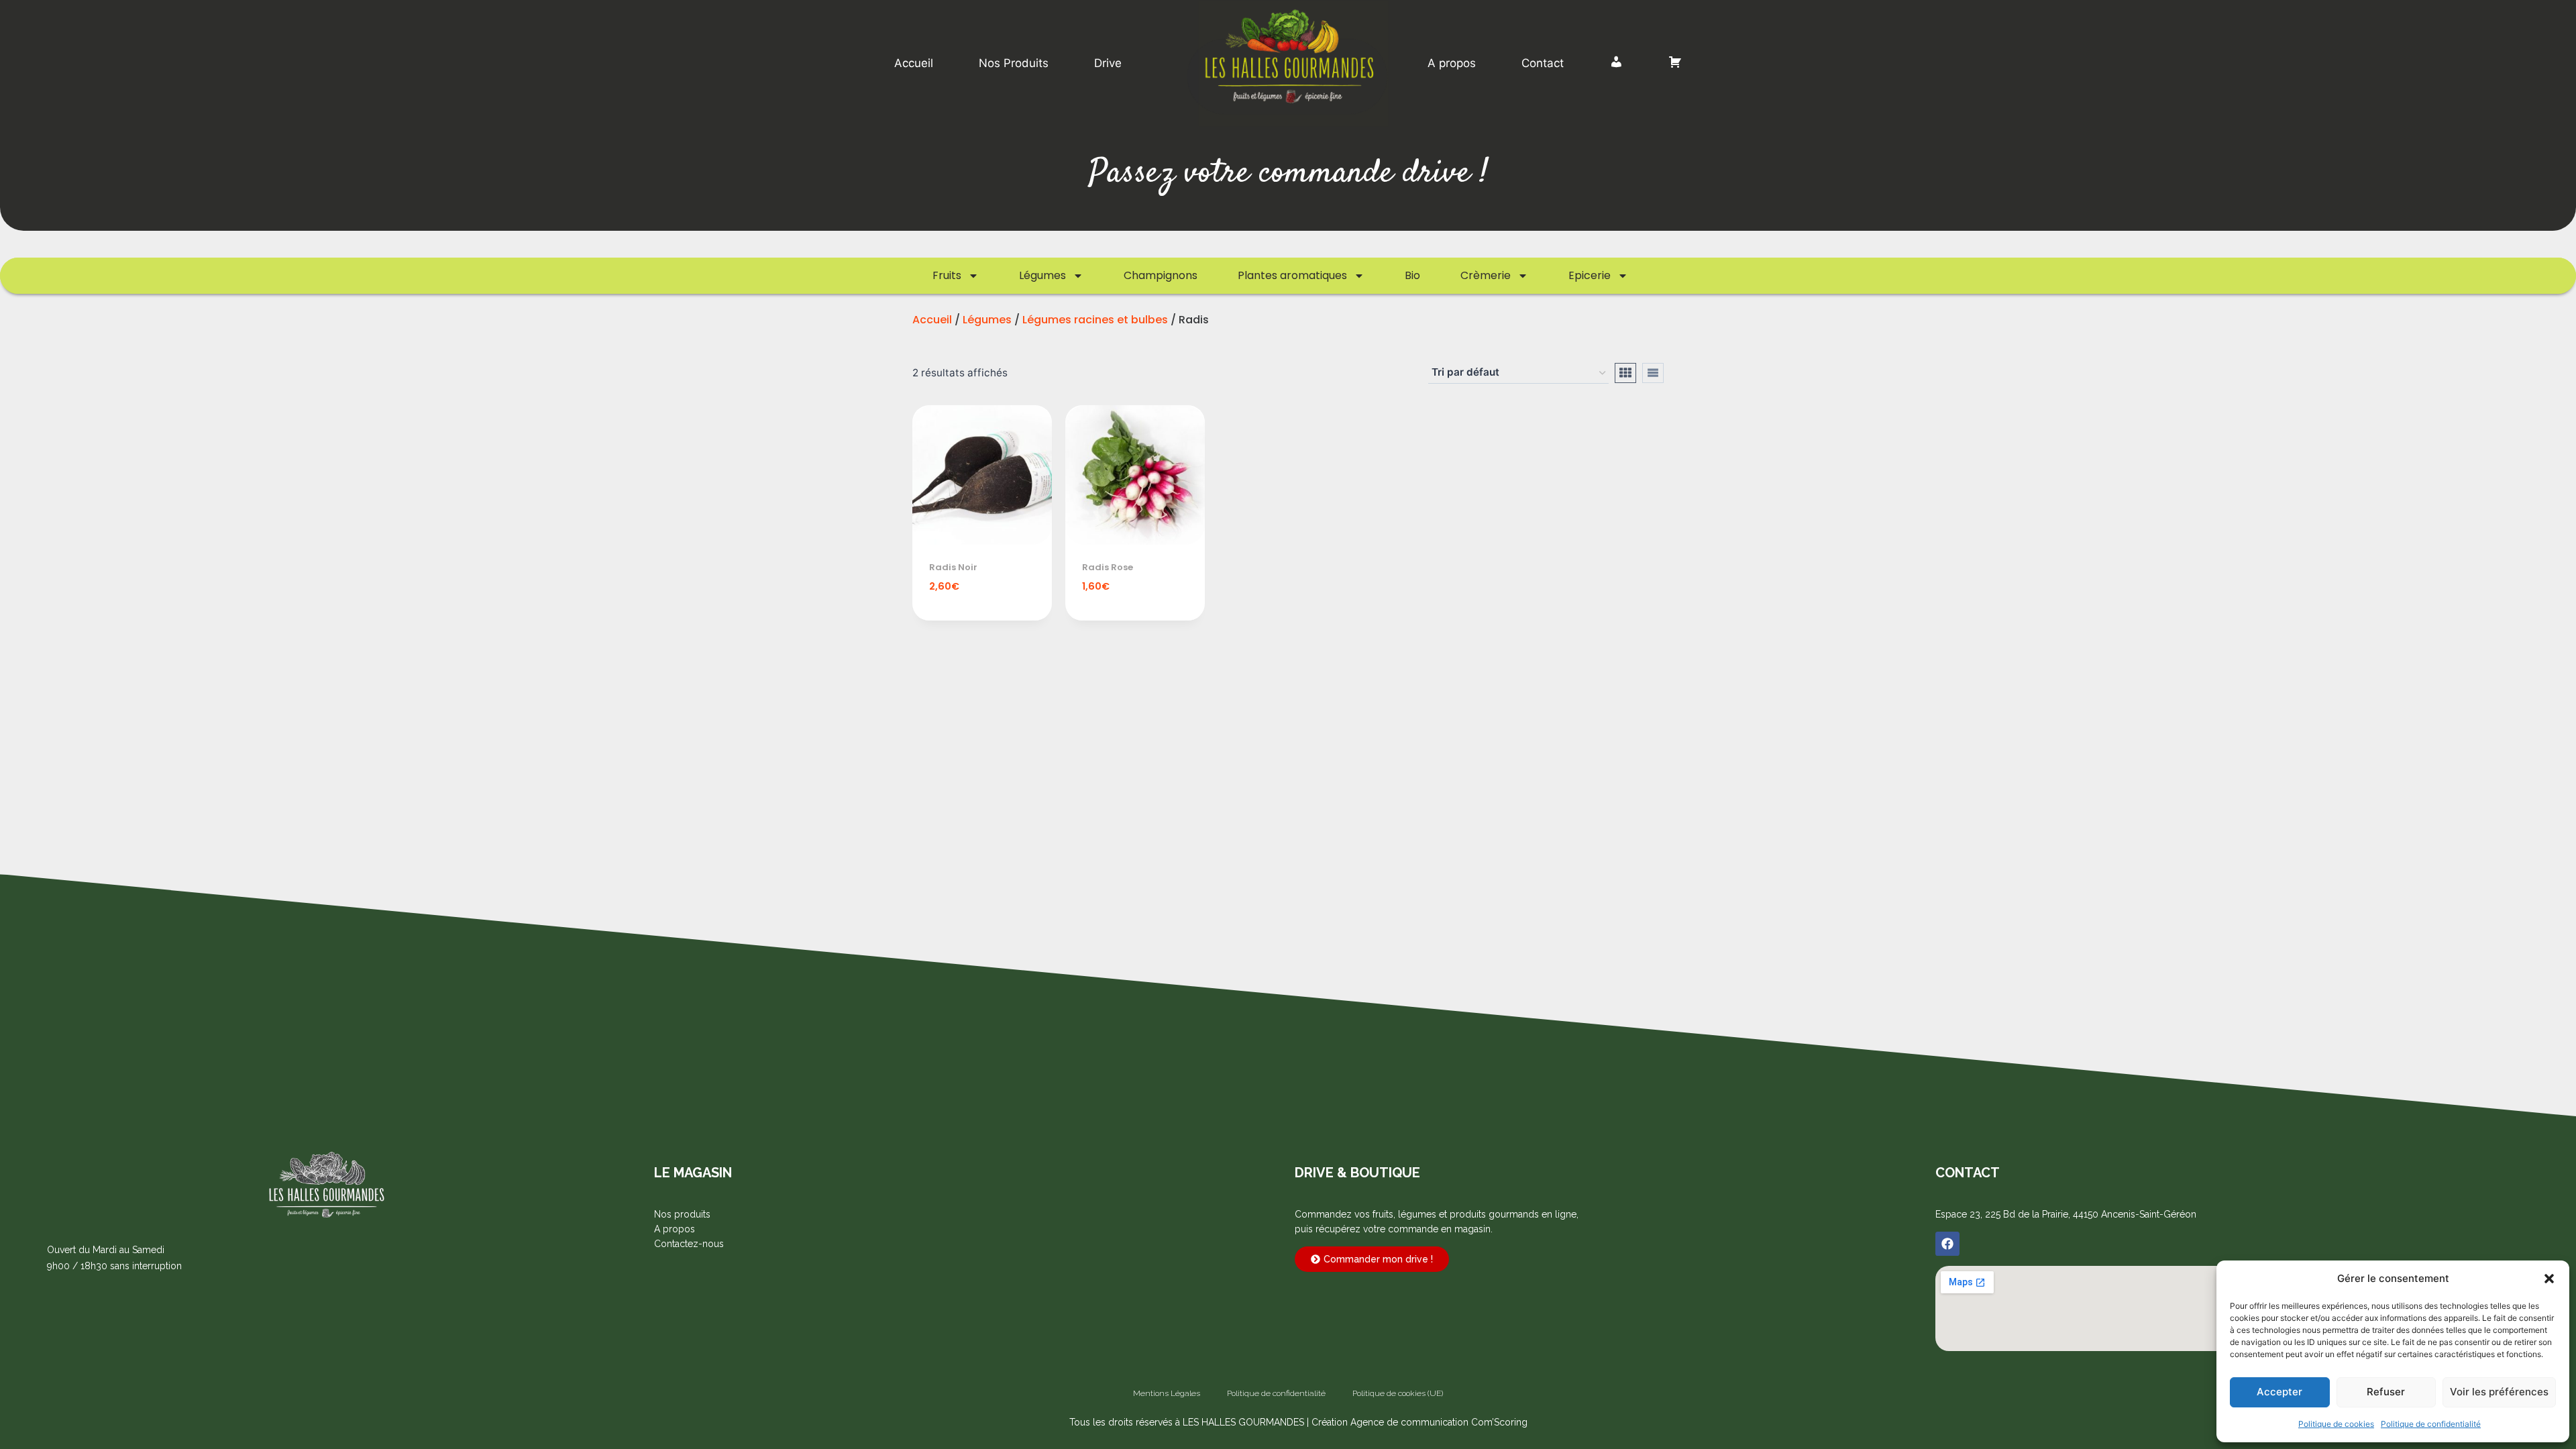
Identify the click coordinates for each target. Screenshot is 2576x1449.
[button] (2549, 1279)
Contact (1543, 63)
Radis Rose (1108, 567)
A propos (1452, 63)
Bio (1412, 275)
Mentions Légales (1167, 1393)
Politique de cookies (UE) (1398, 1393)
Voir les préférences (2499, 1392)
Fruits (947, 275)
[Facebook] (1947, 1244)
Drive (1108, 63)
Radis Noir (953, 567)
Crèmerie (1486, 275)
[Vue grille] (1625, 373)
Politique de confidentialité (2431, 1424)
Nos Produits (1014, 63)
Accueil (914, 63)
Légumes (1042, 275)
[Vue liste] (1653, 373)
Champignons (1161, 275)
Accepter (2279, 1392)
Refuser (2386, 1392)
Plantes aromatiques (1292, 275)
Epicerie (1590, 275)
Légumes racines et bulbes (1095, 320)
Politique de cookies (2336, 1424)
